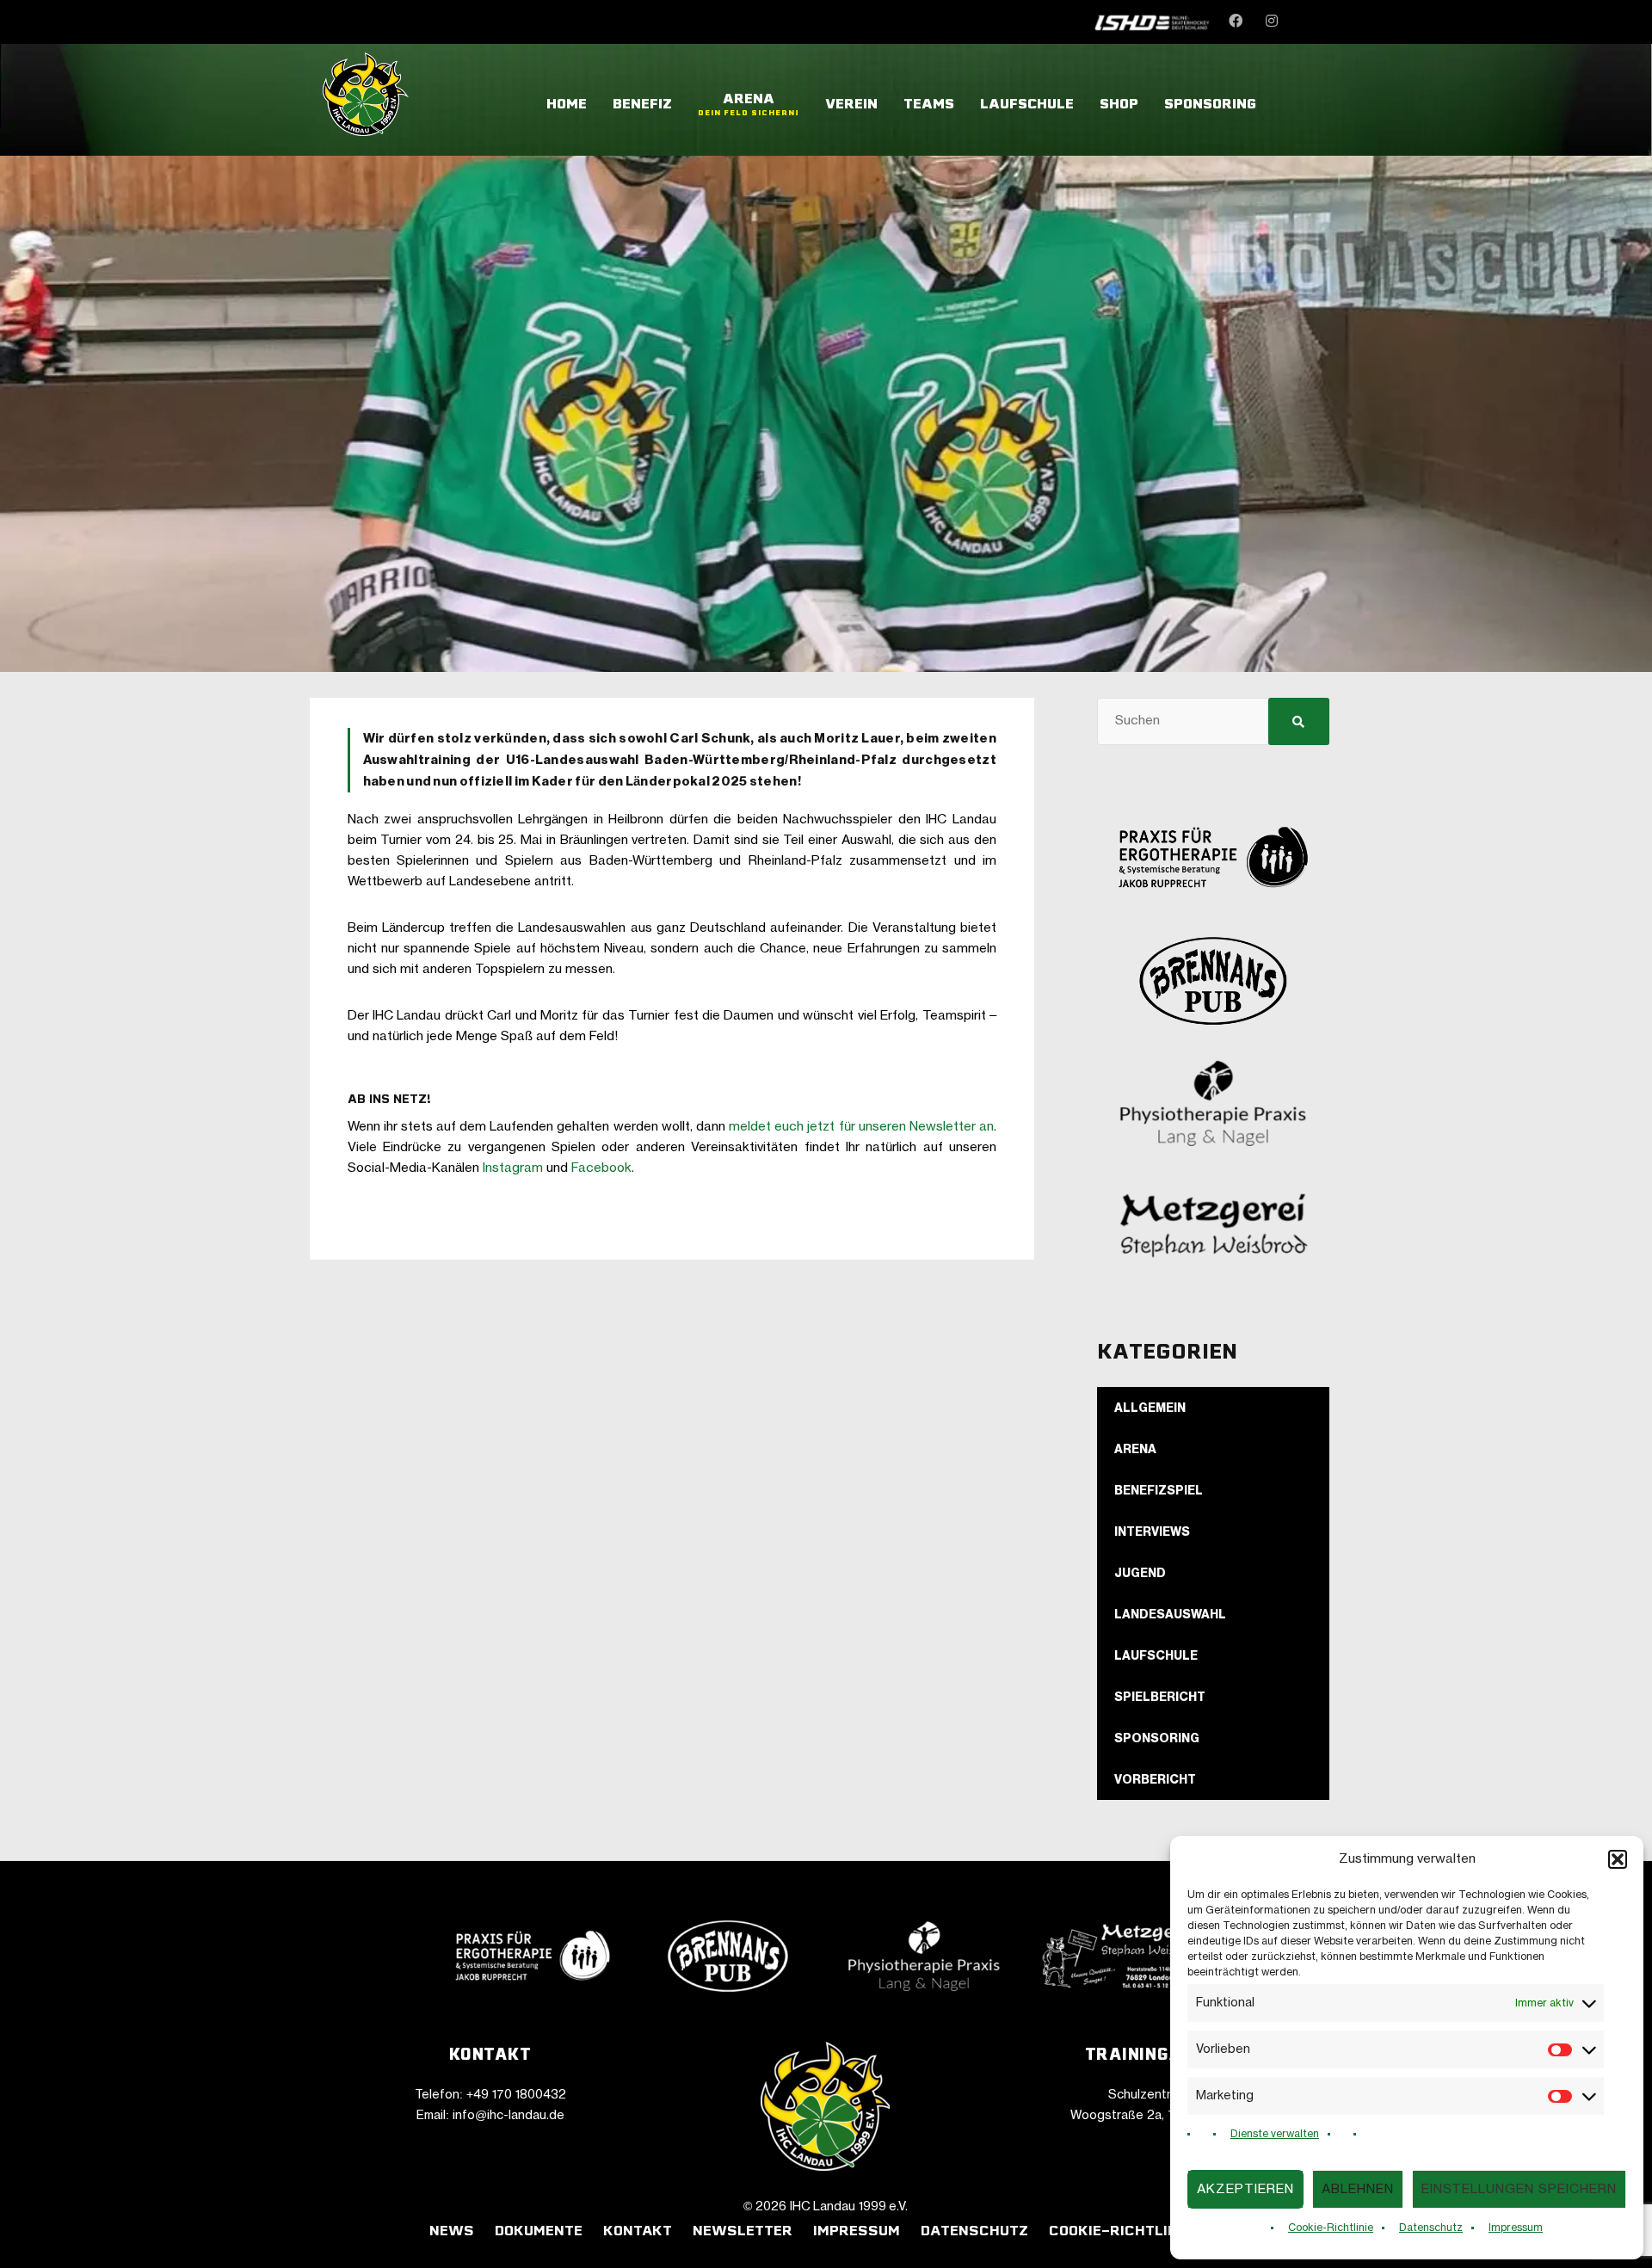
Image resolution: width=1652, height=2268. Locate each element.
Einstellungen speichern (1519, 2189)
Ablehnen (1358, 2189)
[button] (1618, 1859)
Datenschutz (1431, 2228)
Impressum (1516, 2228)
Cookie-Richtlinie (1331, 2228)
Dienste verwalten (1275, 2134)
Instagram (513, 1168)
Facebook (601, 1168)
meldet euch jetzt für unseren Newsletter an (861, 1127)
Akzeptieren (1245, 2189)
